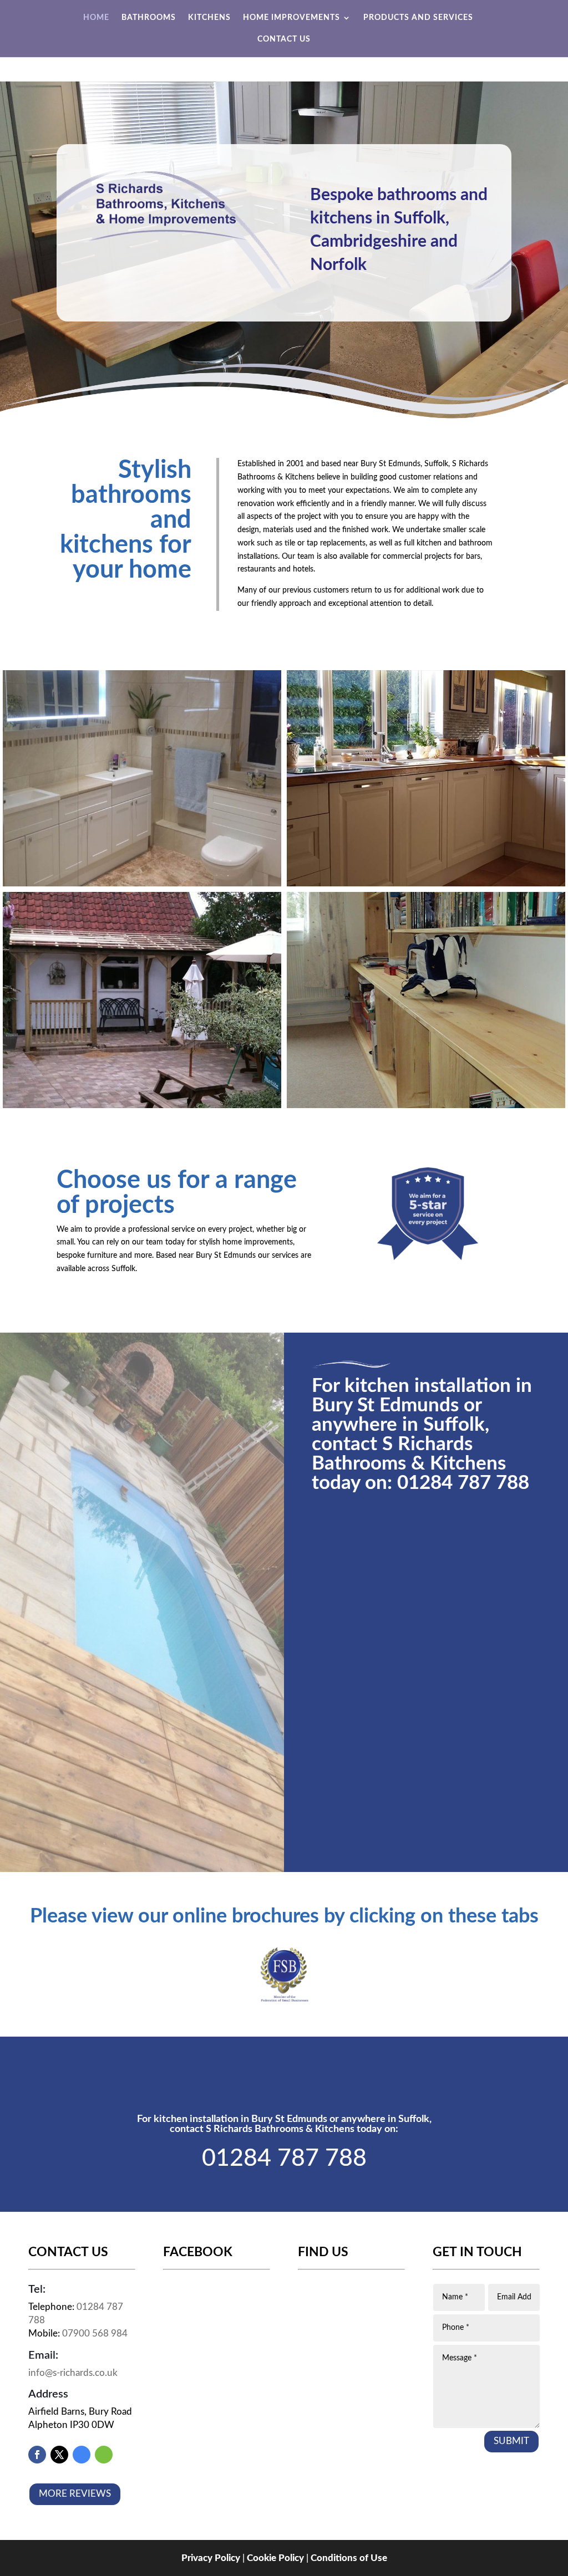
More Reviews (75, 2494)
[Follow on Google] (82, 2455)
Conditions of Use (349, 2558)
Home (96, 18)
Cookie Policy (275, 2558)
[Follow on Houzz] (104, 2455)
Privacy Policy (211, 2558)
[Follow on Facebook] (37, 2455)
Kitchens (209, 18)
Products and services (418, 18)
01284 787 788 (463, 1483)
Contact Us (284, 39)
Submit (511, 2441)
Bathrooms (149, 18)
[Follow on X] (59, 2455)
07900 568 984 (95, 2333)
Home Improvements (291, 18)
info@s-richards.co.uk (73, 2373)
